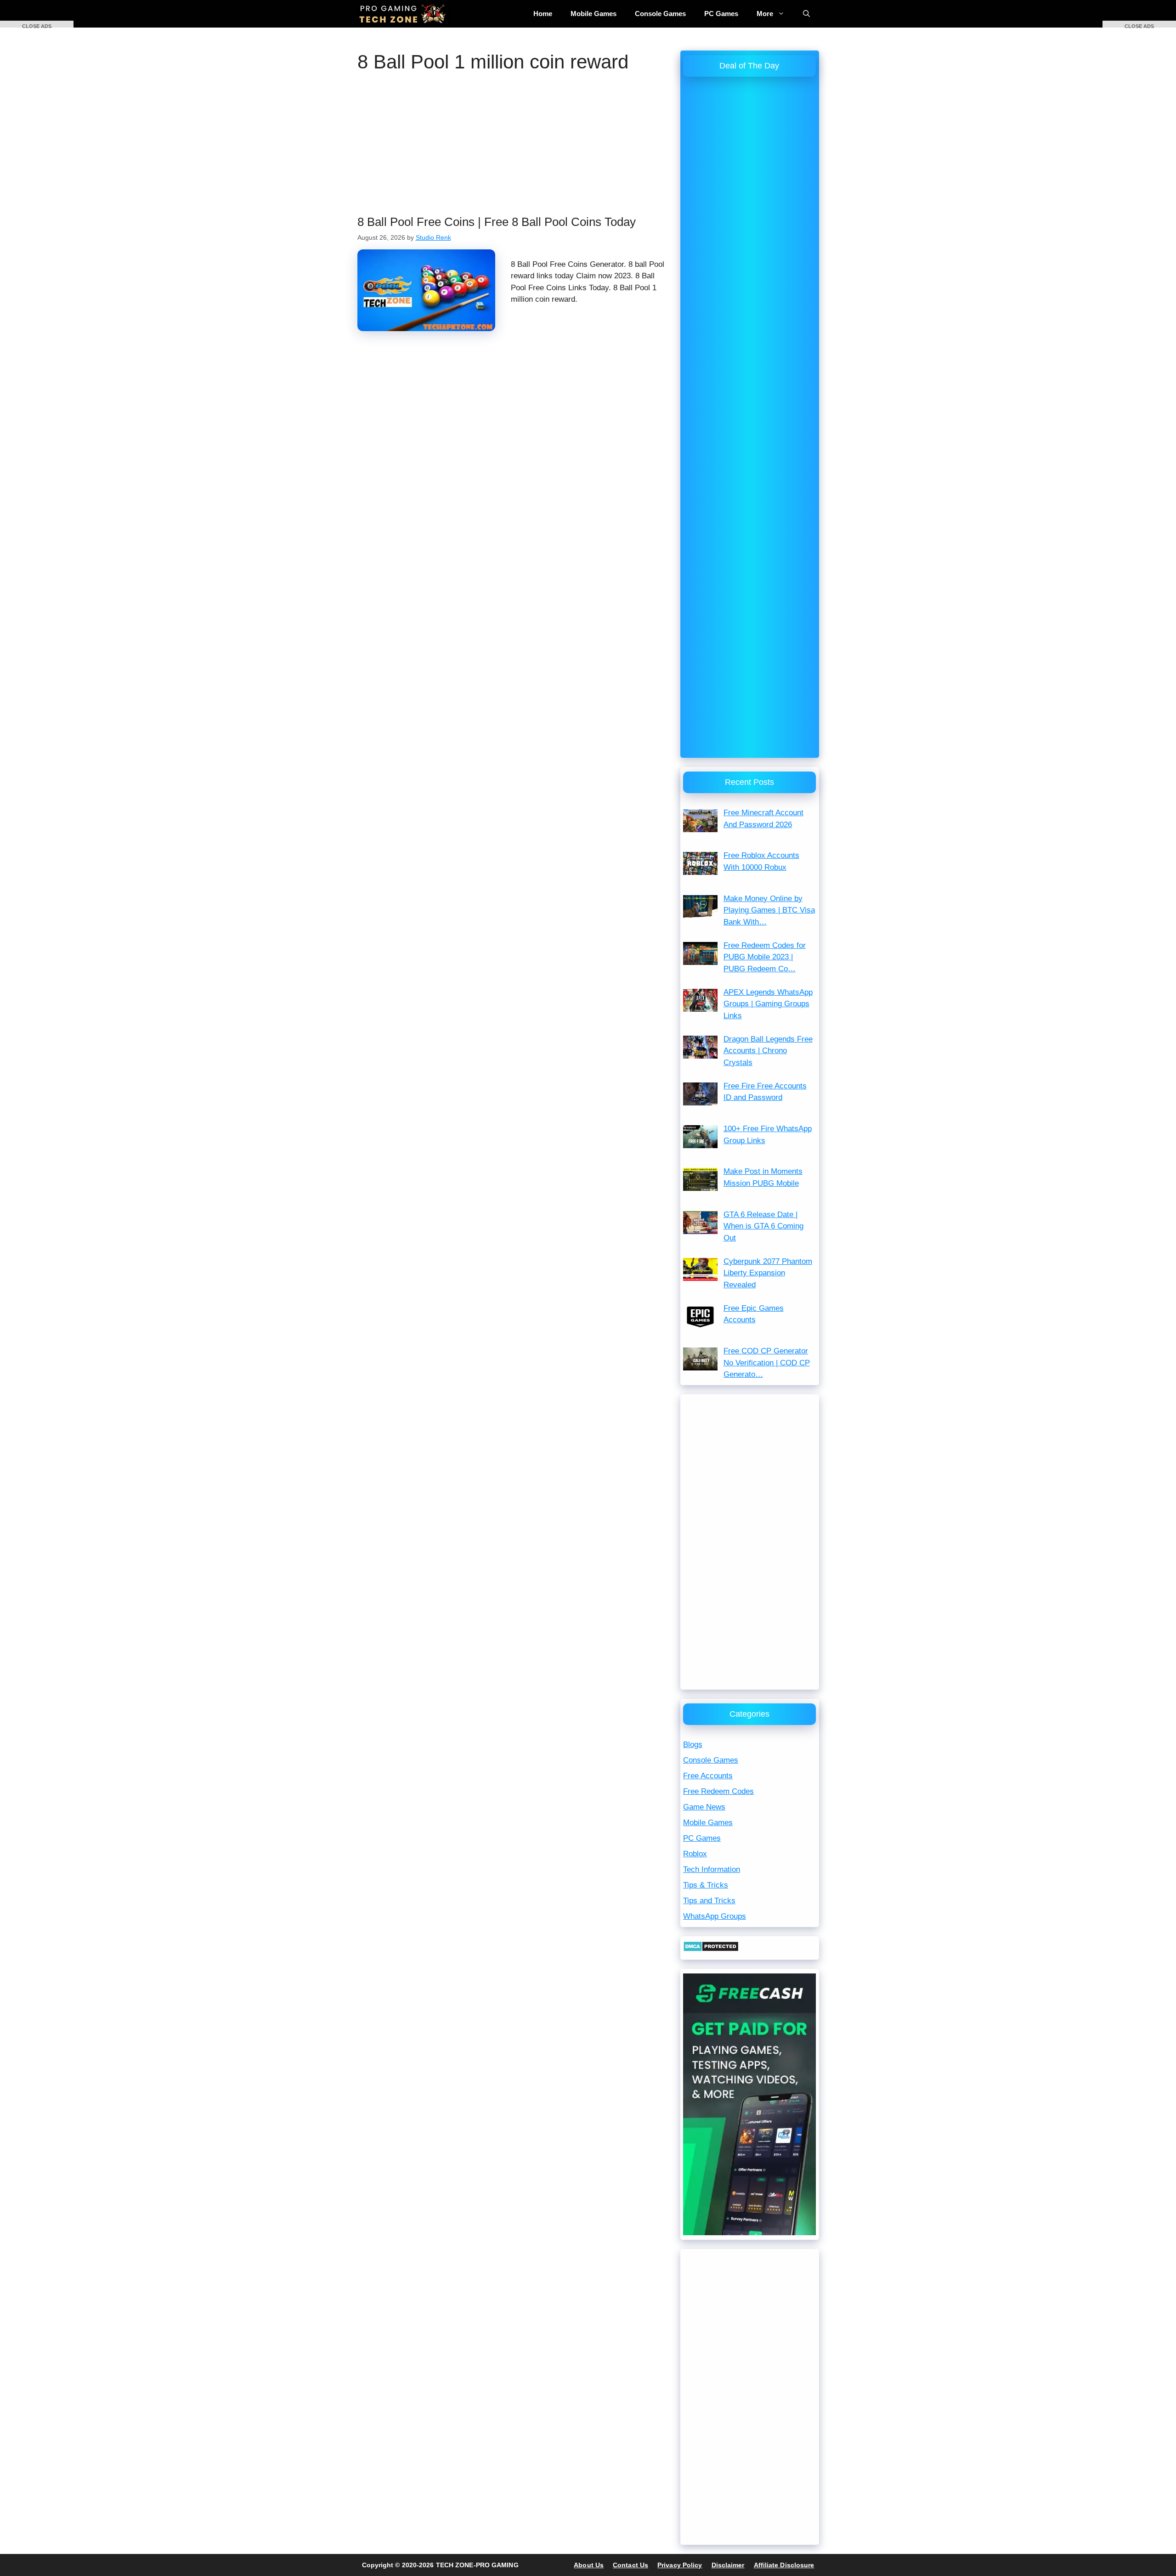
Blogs (693, 1745)
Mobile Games (594, 14)
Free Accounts (708, 1776)
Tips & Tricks (706, 1885)
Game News (704, 1807)
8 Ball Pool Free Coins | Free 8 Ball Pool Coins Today (497, 222)
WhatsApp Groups (715, 1916)
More (765, 14)
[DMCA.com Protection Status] (711, 1949)
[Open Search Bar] (806, 14)
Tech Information (712, 1869)
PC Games (721, 14)
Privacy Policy (680, 2565)
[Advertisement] (514, 147)
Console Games (660, 14)
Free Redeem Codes (718, 1791)
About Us (589, 2565)
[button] (37, 24)
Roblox (695, 1854)
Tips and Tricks (709, 1901)
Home (543, 14)
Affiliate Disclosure (784, 2565)
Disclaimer (728, 2565)
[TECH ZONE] (404, 14)
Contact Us (630, 2565)
